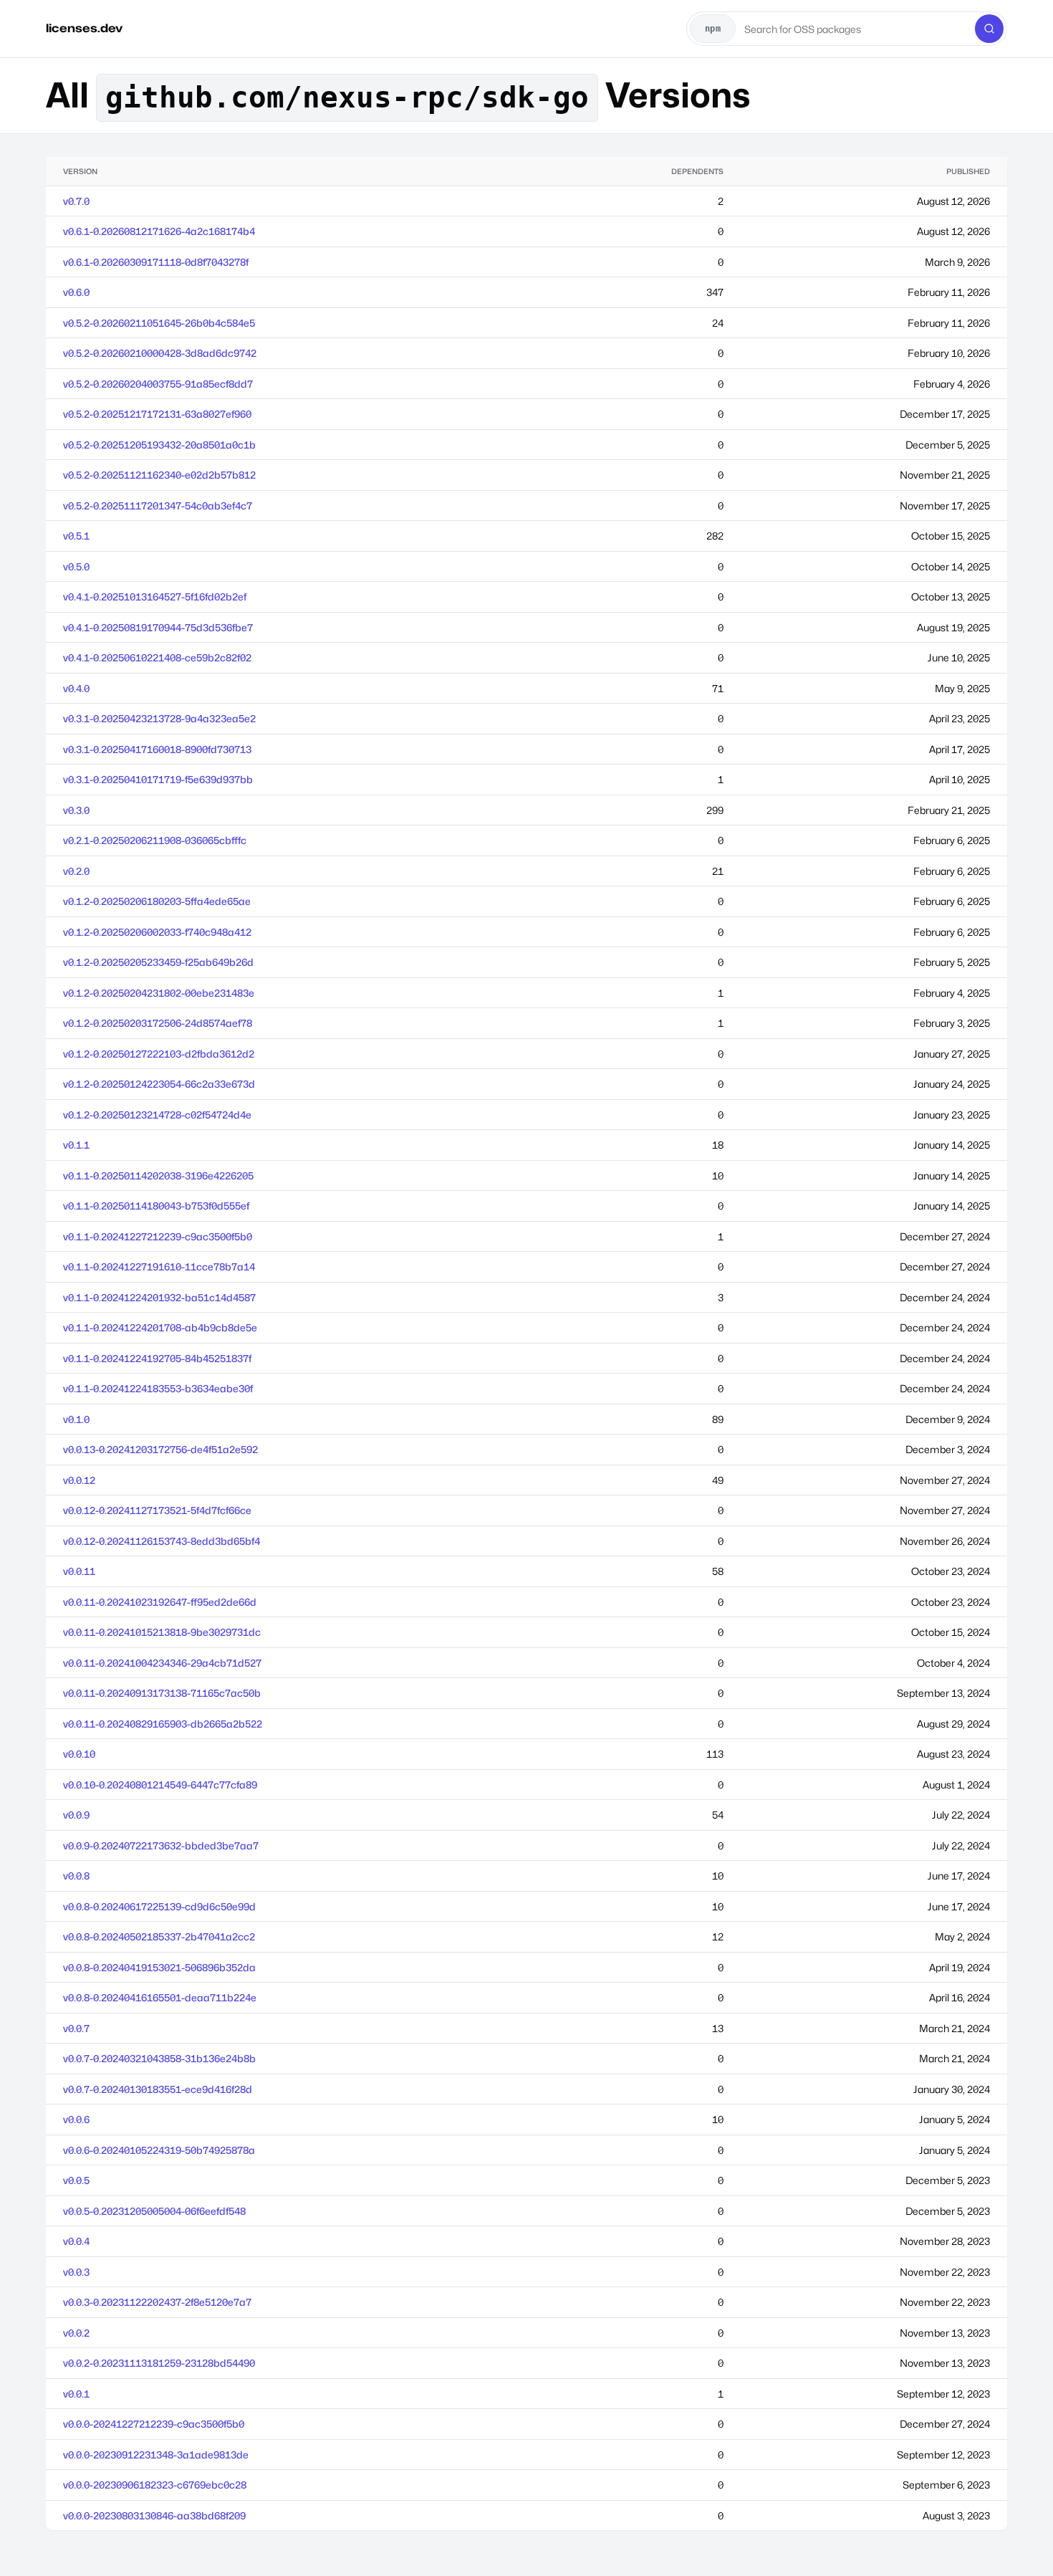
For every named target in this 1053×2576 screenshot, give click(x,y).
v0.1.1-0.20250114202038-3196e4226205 (158, 1176)
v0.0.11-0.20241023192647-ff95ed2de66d (160, 1602)
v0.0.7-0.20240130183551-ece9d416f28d (158, 2089)
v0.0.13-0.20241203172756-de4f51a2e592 (160, 1449)
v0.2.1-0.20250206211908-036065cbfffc (155, 840)
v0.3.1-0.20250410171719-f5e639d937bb (158, 779)
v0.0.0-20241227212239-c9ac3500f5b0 (154, 2424)
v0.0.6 (76, 2119)
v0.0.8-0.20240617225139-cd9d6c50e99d (159, 1906)
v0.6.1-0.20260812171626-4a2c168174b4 (159, 231)
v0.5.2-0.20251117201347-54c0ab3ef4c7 (158, 506)
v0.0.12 (79, 1480)
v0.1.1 (76, 1145)
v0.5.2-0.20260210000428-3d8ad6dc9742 (160, 353)
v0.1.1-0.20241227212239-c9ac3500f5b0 (158, 1236)
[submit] (989, 29)
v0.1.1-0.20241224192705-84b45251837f (157, 1358)
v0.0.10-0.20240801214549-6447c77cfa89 (160, 1785)
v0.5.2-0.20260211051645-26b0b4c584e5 (159, 323)
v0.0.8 (76, 1876)
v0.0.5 (76, 2180)
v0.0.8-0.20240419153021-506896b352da (159, 1967)
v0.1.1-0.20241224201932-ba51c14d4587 (159, 1297)
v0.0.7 (76, 2028)
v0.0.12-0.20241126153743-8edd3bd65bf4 (162, 1541)
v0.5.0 (76, 566)
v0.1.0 (76, 1419)
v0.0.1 (76, 2394)
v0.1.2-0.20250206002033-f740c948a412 (157, 932)
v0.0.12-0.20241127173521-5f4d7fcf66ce (157, 1510)
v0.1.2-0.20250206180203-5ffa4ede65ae (157, 901)
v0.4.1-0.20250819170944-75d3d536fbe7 (158, 627)
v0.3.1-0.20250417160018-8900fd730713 (157, 749)
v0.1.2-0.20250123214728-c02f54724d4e (157, 1115)
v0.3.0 (76, 810)
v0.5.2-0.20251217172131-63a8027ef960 (157, 414)
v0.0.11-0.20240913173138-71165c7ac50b (162, 1693)
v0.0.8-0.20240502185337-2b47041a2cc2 (159, 1936)
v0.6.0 (76, 292)
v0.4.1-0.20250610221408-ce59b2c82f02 (157, 657)
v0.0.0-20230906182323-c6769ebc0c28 (155, 2485)
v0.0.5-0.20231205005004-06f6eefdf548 (154, 2211)
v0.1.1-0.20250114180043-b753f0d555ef (156, 1206)
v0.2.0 (76, 871)
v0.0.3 (76, 2272)
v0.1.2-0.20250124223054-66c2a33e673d (159, 1084)
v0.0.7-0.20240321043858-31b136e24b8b (159, 2058)
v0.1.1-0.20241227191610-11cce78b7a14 (159, 1267)
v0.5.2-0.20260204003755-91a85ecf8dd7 (158, 384)
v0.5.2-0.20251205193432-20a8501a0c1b (159, 445)
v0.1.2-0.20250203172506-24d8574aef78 (158, 1023)
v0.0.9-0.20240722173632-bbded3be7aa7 (161, 1845)
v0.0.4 (76, 2241)
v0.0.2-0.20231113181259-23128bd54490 (159, 2363)
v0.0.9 (76, 1815)
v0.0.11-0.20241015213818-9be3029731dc (162, 1632)
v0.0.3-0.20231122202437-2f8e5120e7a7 (157, 2302)
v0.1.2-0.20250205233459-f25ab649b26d (158, 962)
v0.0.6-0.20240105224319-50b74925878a (159, 2150)
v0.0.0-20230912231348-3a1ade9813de (156, 2455)
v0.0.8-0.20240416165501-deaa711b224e (160, 1997)
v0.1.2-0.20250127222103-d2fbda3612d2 (159, 1054)
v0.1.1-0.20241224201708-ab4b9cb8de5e (160, 1327)
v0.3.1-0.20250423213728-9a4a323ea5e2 (159, 718)
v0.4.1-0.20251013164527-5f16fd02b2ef (155, 597)
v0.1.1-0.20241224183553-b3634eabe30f (158, 1388)
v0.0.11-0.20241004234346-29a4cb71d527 (162, 1663)
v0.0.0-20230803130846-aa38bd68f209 (154, 2515)
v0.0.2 (76, 2333)
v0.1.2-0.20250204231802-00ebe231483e (159, 993)
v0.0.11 (79, 1571)
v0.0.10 (79, 1754)
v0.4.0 (76, 688)
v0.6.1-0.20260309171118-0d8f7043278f (156, 262)
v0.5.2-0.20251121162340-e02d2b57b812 (159, 475)
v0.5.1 (76, 536)
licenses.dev (84, 28)
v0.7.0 (76, 201)
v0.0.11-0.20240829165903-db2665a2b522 (163, 1724)
